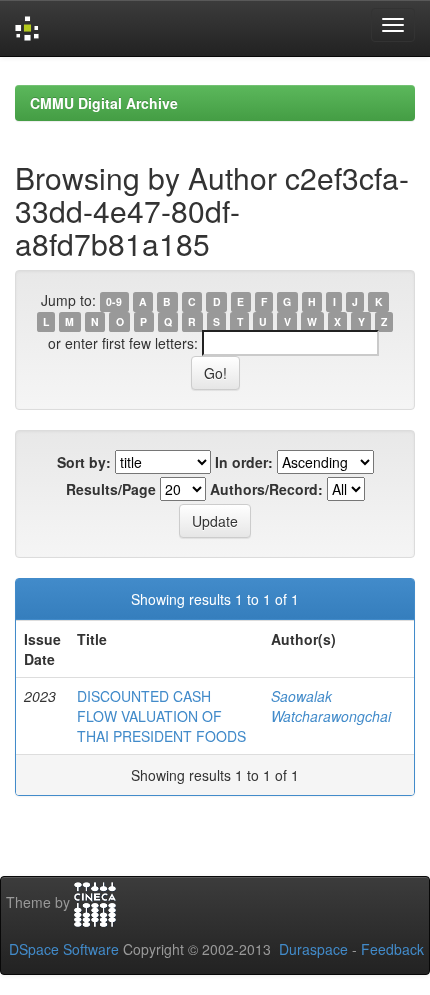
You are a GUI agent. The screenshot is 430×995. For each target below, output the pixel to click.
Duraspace (313, 949)
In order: (244, 462)
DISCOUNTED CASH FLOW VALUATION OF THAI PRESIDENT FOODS (161, 716)
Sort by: (84, 462)
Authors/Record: (266, 489)
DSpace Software (64, 949)
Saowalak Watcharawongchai (331, 706)
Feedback (392, 949)
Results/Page (111, 489)
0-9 (114, 301)
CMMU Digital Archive (104, 103)
